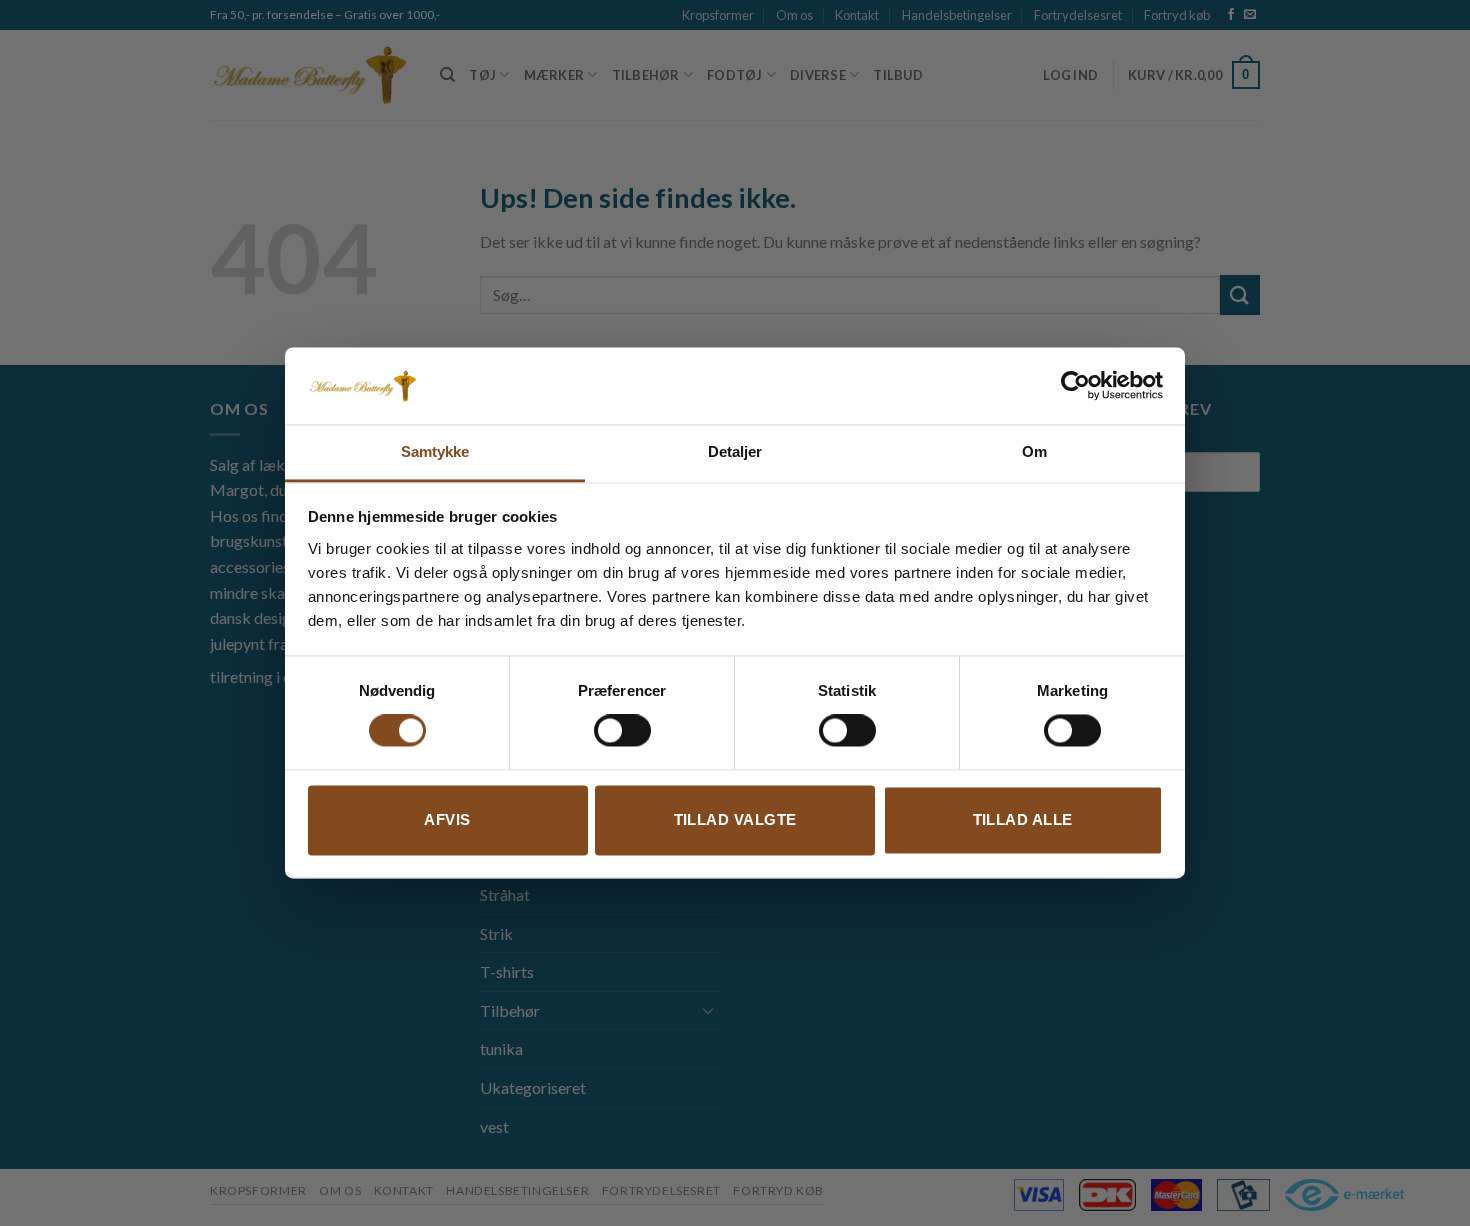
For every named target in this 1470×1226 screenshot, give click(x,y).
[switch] (622, 731)
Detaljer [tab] (735, 451)
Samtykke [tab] (435, 451)
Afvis (447, 819)
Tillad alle (1023, 819)
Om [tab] (1034, 451)
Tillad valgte (735, 819)
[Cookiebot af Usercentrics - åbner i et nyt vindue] (1075, 386)
